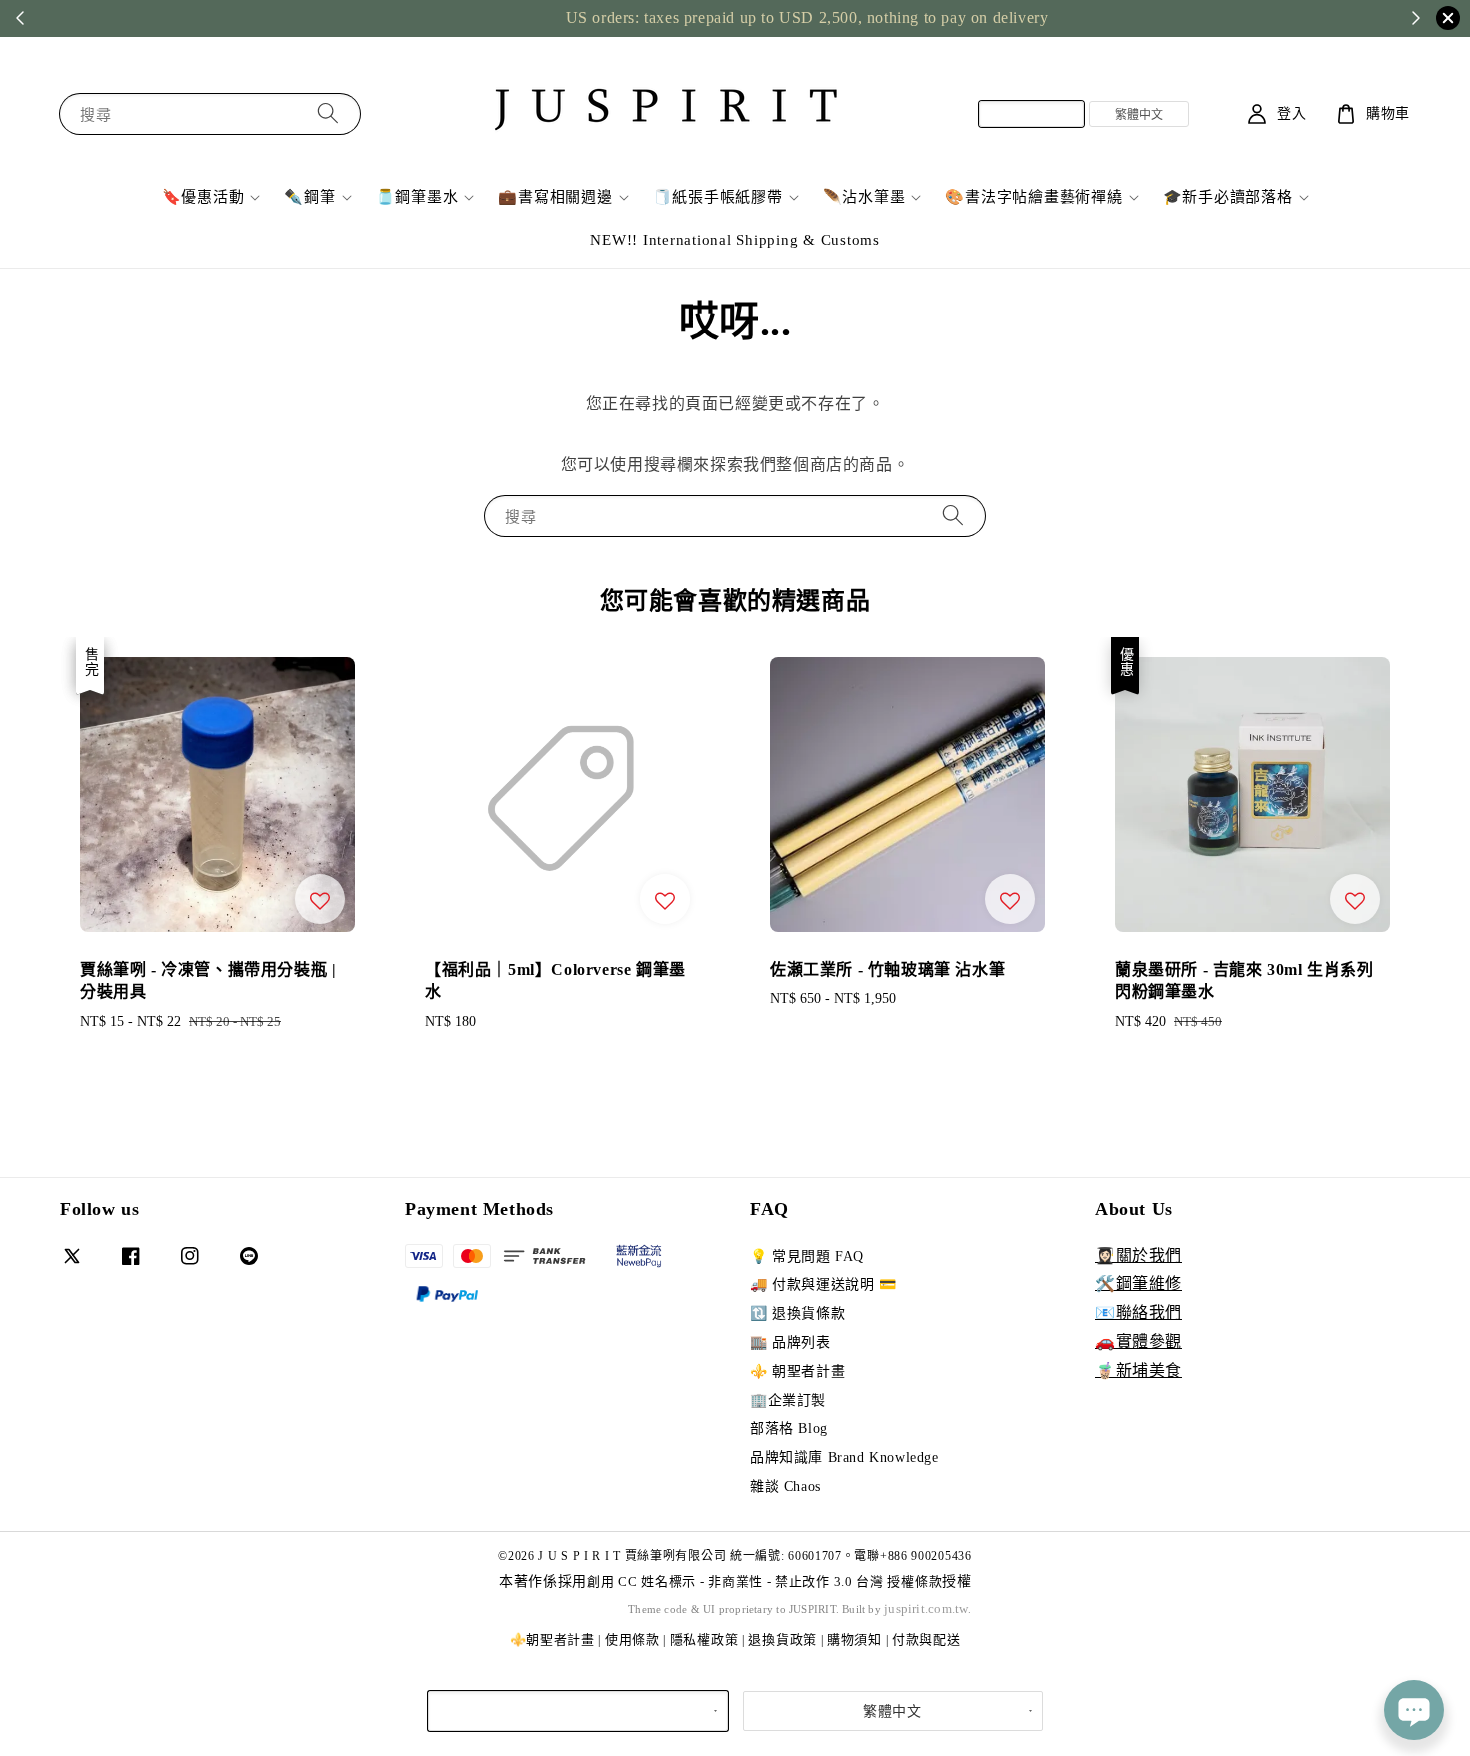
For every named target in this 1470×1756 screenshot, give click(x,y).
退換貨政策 (782, 1639)
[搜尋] (328, 113)
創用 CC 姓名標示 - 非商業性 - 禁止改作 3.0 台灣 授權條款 (764, 1581)
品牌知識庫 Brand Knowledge (844, 1457)
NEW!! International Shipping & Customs (735, 240)
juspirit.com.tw (926, 1608)
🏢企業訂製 (788, 1400)
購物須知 (854, 1639)
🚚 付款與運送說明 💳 (823, 1284)
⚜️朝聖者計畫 (552, 1639)
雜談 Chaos (785, 1486)
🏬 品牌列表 (790, 1342)
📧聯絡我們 (1138, 1312)
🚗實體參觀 (1138, 1341)
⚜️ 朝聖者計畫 (797, 1371)
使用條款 (632, 1639)
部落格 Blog (789, 1428)
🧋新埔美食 (1138, 1370)
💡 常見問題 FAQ (807, 1256)
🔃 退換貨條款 (797, 1313)
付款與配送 (926, 1639)
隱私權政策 (704, 1639)
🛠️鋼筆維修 (1138, 1283)
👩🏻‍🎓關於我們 (1138, 1255)
